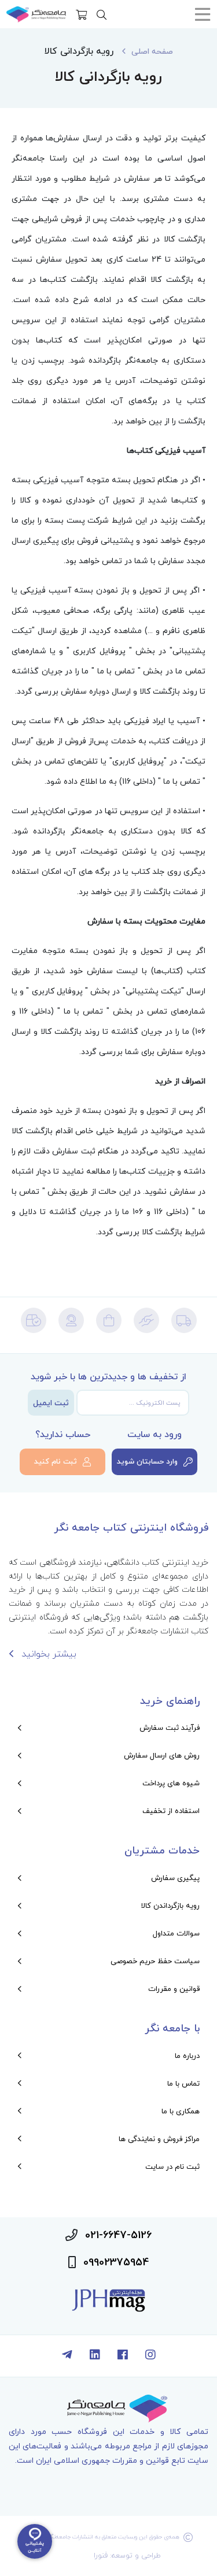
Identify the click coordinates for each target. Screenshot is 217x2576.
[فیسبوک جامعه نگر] (123, 2356)
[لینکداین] (95, 2356)
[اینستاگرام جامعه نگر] (150, 2356)
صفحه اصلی (152, 51)
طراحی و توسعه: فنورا (127, 2555)
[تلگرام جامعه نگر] (67, 2356)
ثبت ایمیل (51, 1403)
